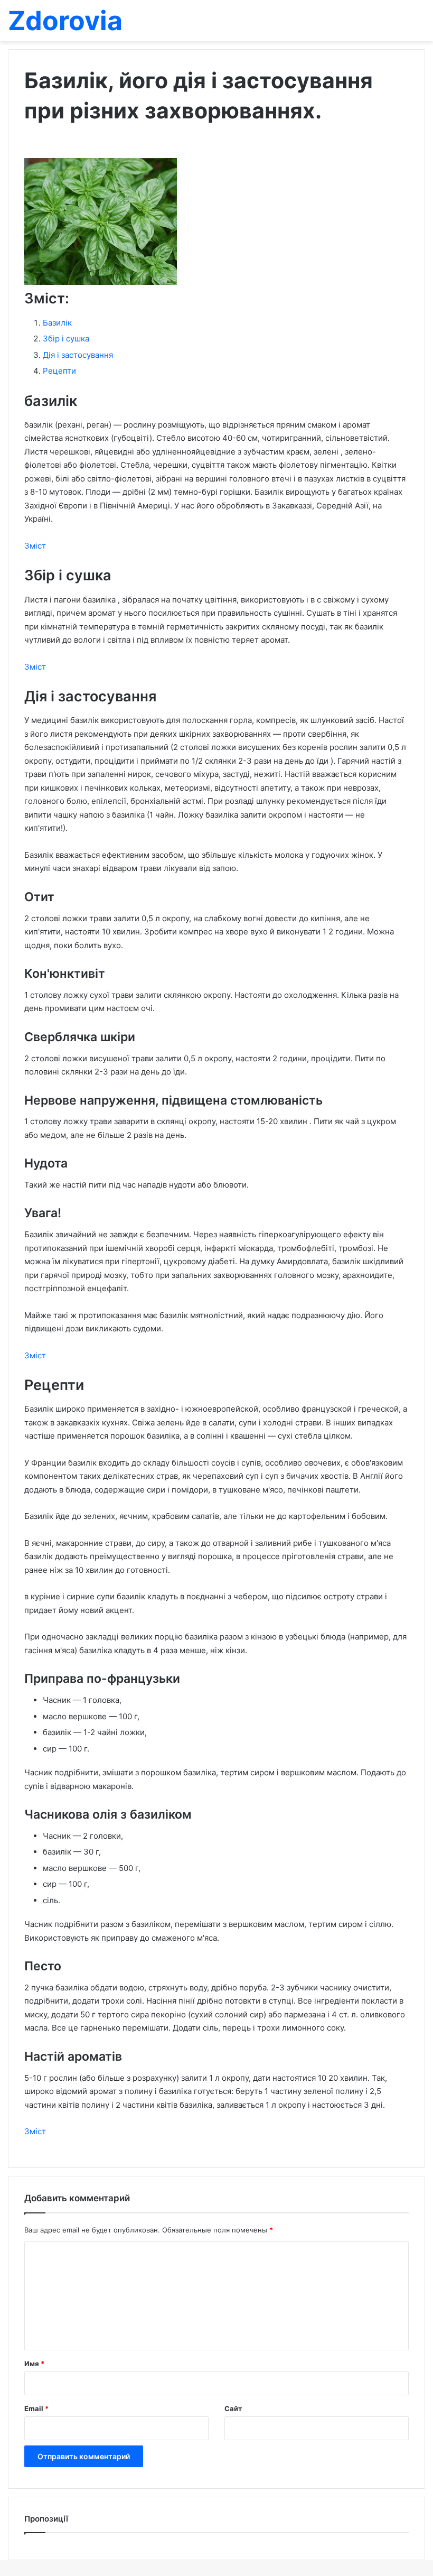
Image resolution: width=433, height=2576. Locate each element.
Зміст (35, 546)
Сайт (233, 2408)
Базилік (57, 323)
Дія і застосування (78, 355)
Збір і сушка (66, 339)
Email (36, 2408)
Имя (34, 2364)
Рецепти (59, 371)
